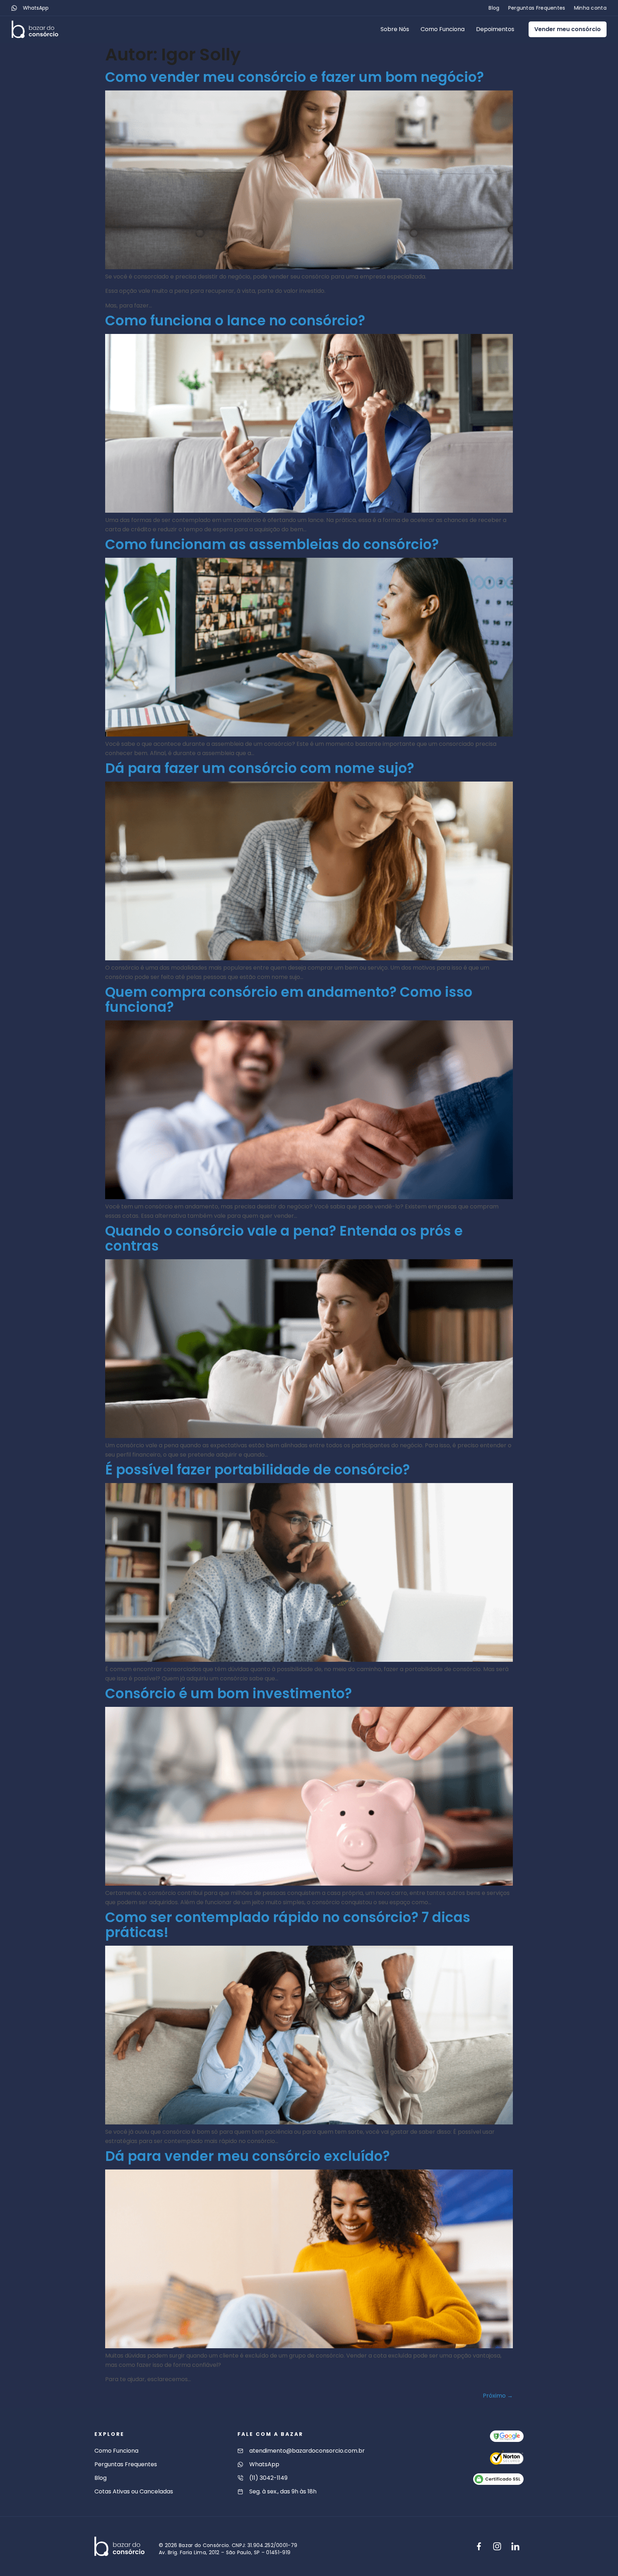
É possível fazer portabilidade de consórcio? (257, 1470)
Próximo (498, 2396)
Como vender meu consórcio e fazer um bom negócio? (295, 77)
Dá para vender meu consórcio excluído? (247, 2156)
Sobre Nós (395, 29)
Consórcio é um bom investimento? (229, 1693)
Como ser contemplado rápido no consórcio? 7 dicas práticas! (288, 1925)
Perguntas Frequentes (537, 8)
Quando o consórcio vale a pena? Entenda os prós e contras (284, 1238)
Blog (494, 8)
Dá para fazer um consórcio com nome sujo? (260, 768)
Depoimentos (495, 29)
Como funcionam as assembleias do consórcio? (272, 544)
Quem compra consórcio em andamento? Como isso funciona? (289, 999)
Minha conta (590, 8)
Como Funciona (443, 29)
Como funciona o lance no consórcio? (235, 321)
